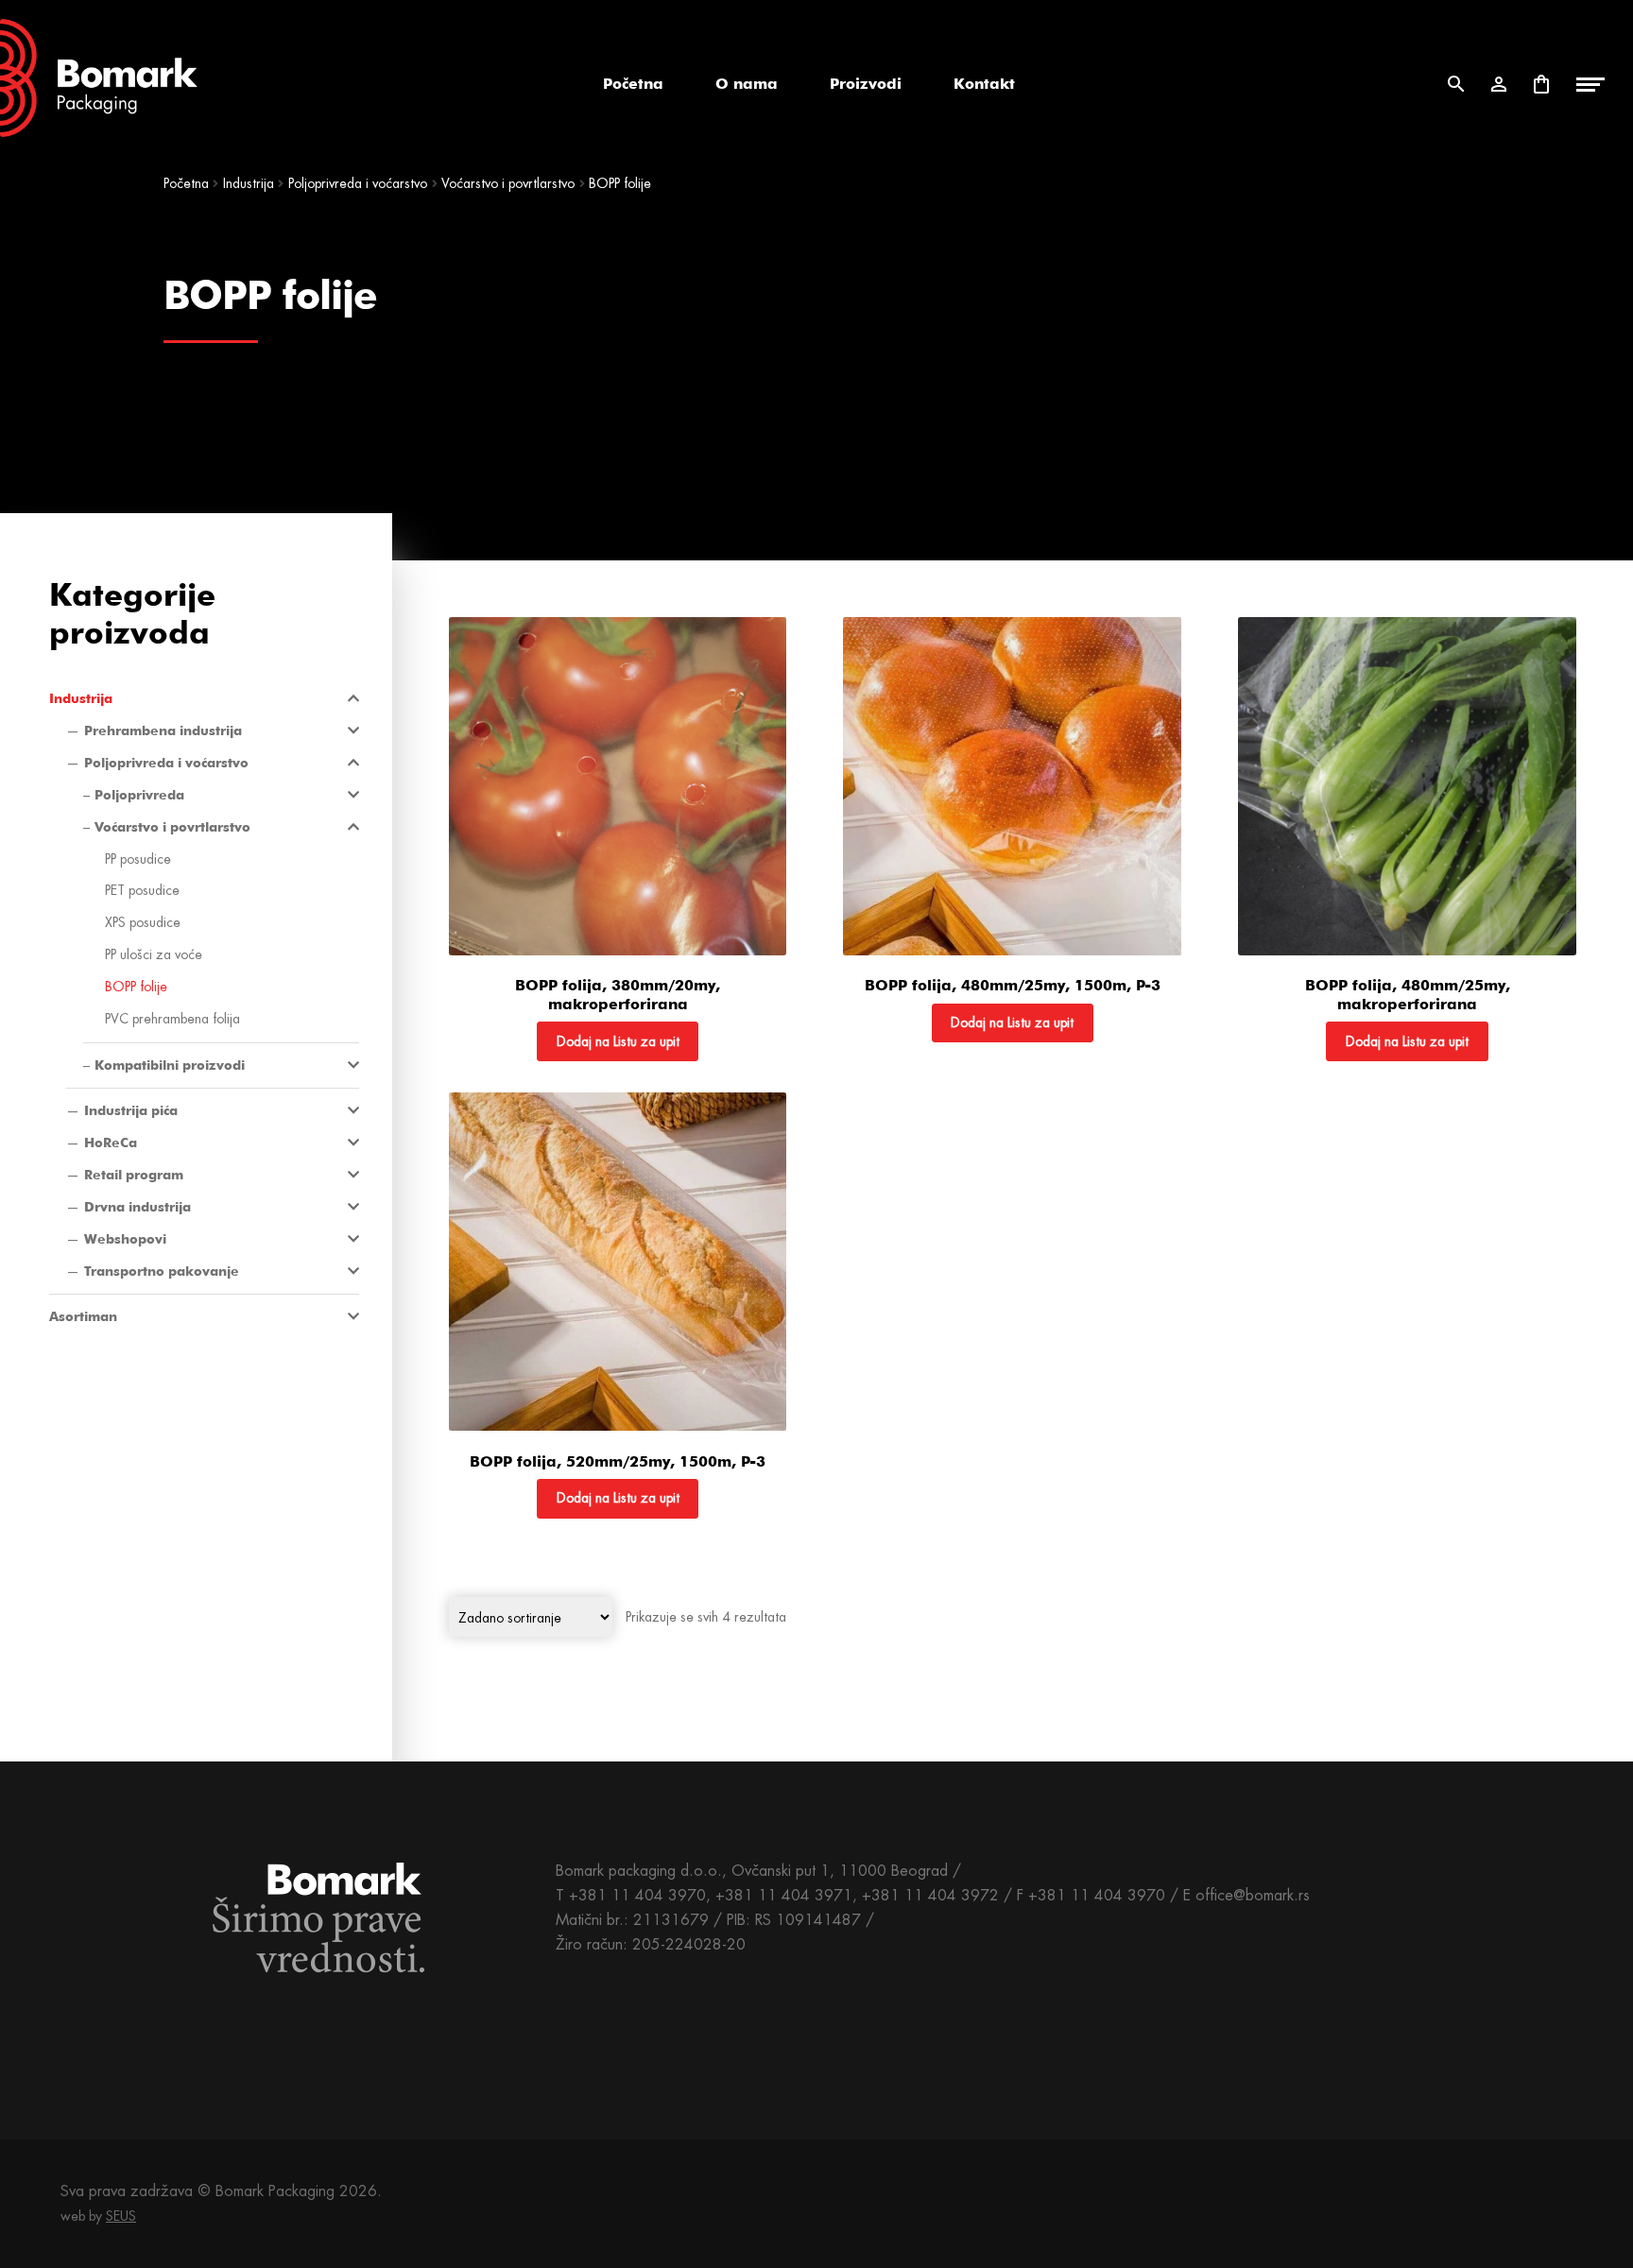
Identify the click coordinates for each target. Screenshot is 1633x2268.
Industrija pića (131, 1110)
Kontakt (984, 84)
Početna (633, 84)
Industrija (249, 183)
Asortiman (83, 1316)
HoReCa (111, 1143)
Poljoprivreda (139, 795)
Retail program (134, 1175)
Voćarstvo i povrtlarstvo (508, 183)
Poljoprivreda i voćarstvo (358, 183)
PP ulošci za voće (154, 954)
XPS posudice (143, 922)
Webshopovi (125, 1239)
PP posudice (138, 859)
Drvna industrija (138, 1207)
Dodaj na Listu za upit (618, 1041)
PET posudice (142, 890)
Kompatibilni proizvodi (170, 1065)
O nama (747, 84)
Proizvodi (866, 84)
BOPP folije (136, 987)
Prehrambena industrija (163, 730)
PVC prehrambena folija (172, 1019)
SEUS (121, 2216)
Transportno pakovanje (162, 1271)
